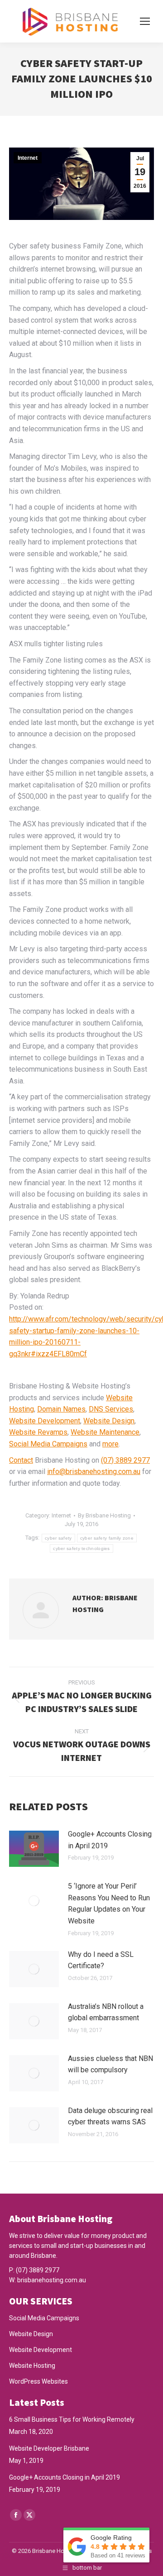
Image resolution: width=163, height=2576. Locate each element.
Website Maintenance (105, 1432)
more (110, 1444)
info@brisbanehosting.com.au (94, 1472)
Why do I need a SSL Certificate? (101, 1960)
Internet (28, 158)
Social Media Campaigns (48, 1444)
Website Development (45, 1421)
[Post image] (34, 1849)
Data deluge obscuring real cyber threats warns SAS (110, 2116)
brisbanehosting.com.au (52, 2280)
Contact (21, 1460)
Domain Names (61, 1409)
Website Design (109, 1421)
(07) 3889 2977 (125, 1460)
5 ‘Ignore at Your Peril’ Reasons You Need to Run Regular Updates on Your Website (109, 1903)
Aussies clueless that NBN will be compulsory (110, 2064)
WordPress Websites (38, 2381)
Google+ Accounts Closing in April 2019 (110, 1840)
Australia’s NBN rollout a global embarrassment (106, 2012)
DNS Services (111, 1409)
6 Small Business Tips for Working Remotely (72, 2419)
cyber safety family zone (107, 1538)
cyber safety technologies (81, 1548)
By (104, 1515)
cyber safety (58, 1538)
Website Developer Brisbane (49, 2448)
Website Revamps (38, 1432)
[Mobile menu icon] (145, 21)
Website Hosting (32, 2366)
